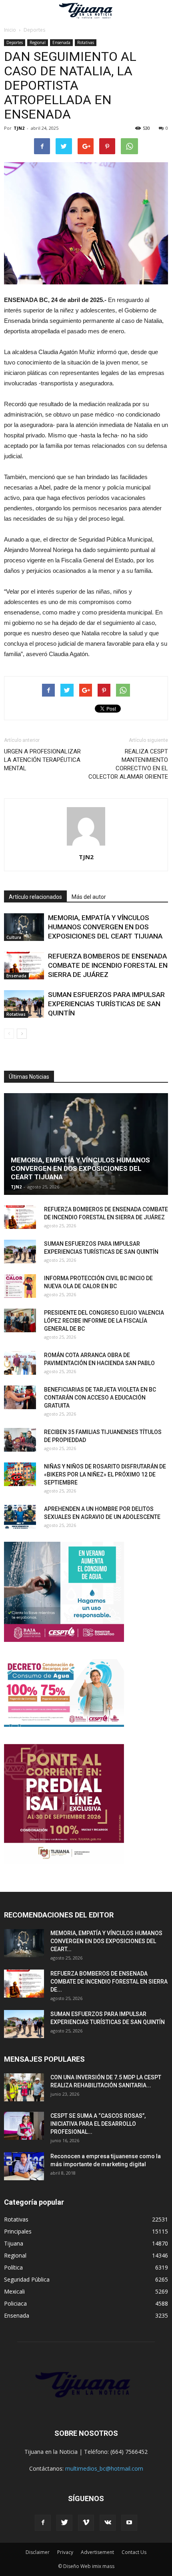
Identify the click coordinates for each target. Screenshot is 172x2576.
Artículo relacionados (35, 897)
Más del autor (89, 897)
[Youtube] (129, 2523)
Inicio (10, 30)
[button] (161, 11)
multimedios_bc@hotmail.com (104, 2468)
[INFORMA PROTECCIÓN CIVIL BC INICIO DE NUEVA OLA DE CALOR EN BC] (20, 1286)
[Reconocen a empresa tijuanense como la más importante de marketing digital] (24, 2166)
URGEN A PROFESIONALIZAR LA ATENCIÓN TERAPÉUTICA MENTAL (42, 760)
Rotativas (86, 42)
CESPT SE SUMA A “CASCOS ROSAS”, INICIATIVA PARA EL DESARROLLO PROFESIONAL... (98, 2124)
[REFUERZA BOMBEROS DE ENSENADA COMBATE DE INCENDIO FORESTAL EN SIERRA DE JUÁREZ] (24, 966)
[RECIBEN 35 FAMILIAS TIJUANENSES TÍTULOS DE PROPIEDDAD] (20, 1440)
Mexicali (14, 2291)
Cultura (14, 937)
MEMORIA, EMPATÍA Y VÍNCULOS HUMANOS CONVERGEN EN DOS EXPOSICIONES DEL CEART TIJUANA (105, 927)
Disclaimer (38, 2552)
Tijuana (14, 2243)
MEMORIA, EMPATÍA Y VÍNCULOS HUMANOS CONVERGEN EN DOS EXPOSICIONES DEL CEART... (106, 1941)
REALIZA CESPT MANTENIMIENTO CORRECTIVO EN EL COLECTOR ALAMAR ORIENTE (128, 764)
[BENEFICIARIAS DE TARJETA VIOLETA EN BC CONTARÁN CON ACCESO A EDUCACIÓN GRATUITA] (20, 1398)
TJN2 (19, 128)
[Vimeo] (86, 2523)
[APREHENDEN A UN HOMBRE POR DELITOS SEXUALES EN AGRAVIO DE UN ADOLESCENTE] (20, 1517)
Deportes (15, 42)
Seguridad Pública (27, 2279)
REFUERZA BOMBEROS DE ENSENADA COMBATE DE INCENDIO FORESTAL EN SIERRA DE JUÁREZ (108, 965)
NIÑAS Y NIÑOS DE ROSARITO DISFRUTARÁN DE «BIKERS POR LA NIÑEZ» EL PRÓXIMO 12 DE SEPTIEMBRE (105, 1474)
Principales (18, 2231)
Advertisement (97, 2552)
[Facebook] (43, 2523)
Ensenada (61, 42)
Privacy (65, 2552)
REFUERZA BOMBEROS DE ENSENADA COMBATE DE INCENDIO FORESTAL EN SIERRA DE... (109, 1982)
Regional (38, 42)
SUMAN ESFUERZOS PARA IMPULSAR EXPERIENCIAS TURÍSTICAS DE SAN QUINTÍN (106, 1004)
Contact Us (134, 2552)
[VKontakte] (108, 2523)
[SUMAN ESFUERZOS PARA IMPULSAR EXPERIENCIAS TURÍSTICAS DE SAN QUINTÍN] (24, 1004)
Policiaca (15, 2303)
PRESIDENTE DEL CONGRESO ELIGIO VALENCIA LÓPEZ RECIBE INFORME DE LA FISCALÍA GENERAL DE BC (104, 1321)
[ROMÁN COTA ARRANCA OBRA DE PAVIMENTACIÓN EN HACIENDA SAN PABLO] (20, 1363)
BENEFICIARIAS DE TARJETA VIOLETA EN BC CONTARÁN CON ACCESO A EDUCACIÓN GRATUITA (100, 1398)
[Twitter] (64, 2523)
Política (13, 2267)
